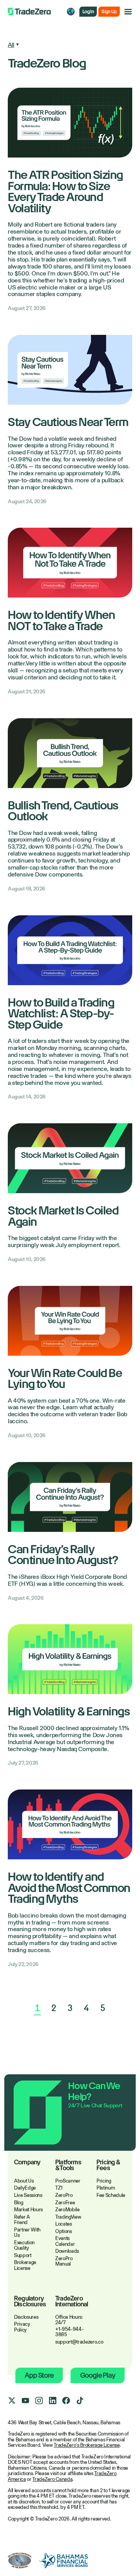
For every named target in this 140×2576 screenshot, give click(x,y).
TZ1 (59, 2188)
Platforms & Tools (68, 2165)
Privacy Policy (22, 2327)
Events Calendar (65, 2241)
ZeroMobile (67, 2210)
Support (23, 2255)
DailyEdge (25, 2188)
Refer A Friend (22, 2220)
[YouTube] (25, 2401)
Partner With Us (27, 2233)
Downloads (67, 2251)
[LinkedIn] (52, 2401)
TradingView (68, 2217)
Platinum (106, 2188)
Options (64, 2231)
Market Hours (28, 2210)
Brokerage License (25, 2265)
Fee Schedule (111, 2195)
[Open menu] (128, 12)
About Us (24, 2181)
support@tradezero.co (79, 2342)
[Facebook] (66, 2401)
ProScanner (68, 2181)
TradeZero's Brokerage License (87, 2445)
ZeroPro (64, 2195)
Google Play (98, 2375)
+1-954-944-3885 (69, 2332)
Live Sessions (28, 2195)
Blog (19, 2203)
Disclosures (26, 2317)
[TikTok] (80, 2401)
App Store (39, 2375)
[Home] (29, 12)
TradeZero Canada (52, 2479)
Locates (64, 2224)
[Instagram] (39, 2401)
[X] (12, 2401)
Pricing (104, 2181)
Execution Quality (24, 2245)
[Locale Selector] (71, 12)
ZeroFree (65, 2203)
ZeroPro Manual (64, 2261)
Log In (88, 12)
